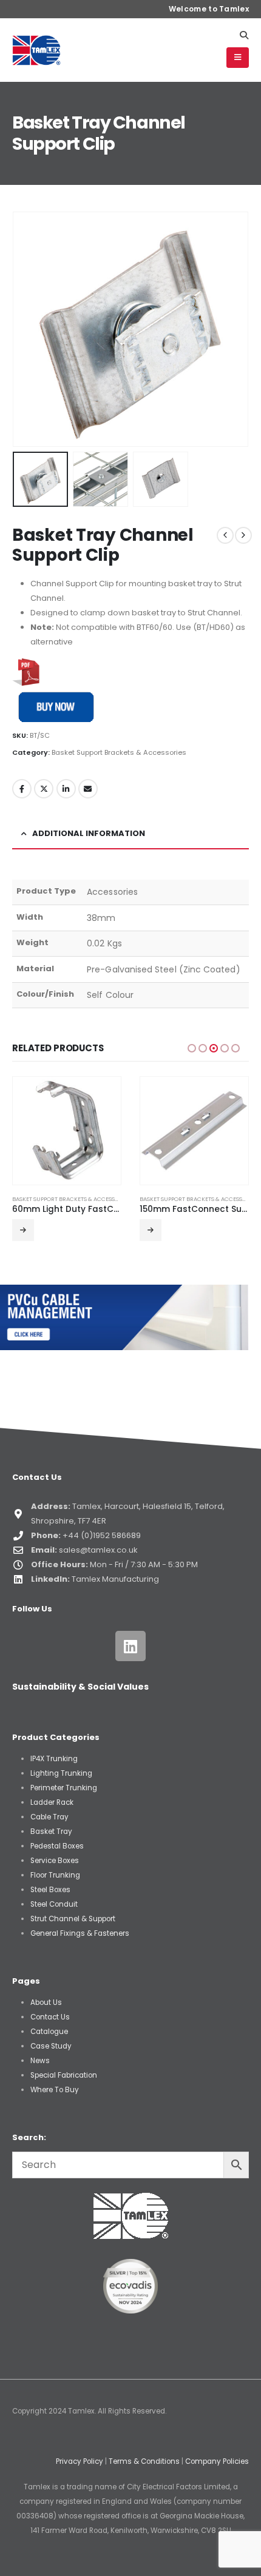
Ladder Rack (52, 1802)
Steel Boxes (50, 1890)
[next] (243, 535)
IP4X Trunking (54, 1759)
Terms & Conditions (144, 2461)
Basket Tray (51, 1832)
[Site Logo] (36, 50)
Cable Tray (49, 1817)
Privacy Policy (80, 2461)
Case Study (51, 2046)
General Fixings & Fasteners (80, 1933)
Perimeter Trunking (64, 1788)
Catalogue (49, 2032)
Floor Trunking (55, 1875)
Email (88, 789)
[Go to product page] (67, 1131)
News (40, 2061)
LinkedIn (66, 789)
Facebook (22, 789)
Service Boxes (55, 1861)
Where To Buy (55, 2090)
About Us (46, 2002)
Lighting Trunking (61, 1773)
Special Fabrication (64, 2075)
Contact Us (50, 2017)
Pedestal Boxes (57, 1846)
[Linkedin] (130, 1646)
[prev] (225, 535)
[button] (244, 35)
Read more (24, 1230)
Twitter (44, 789)
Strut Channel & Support (73, 1919)
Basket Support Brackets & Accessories (119, 752)
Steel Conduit (54, 1904)
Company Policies (217, 2461)
